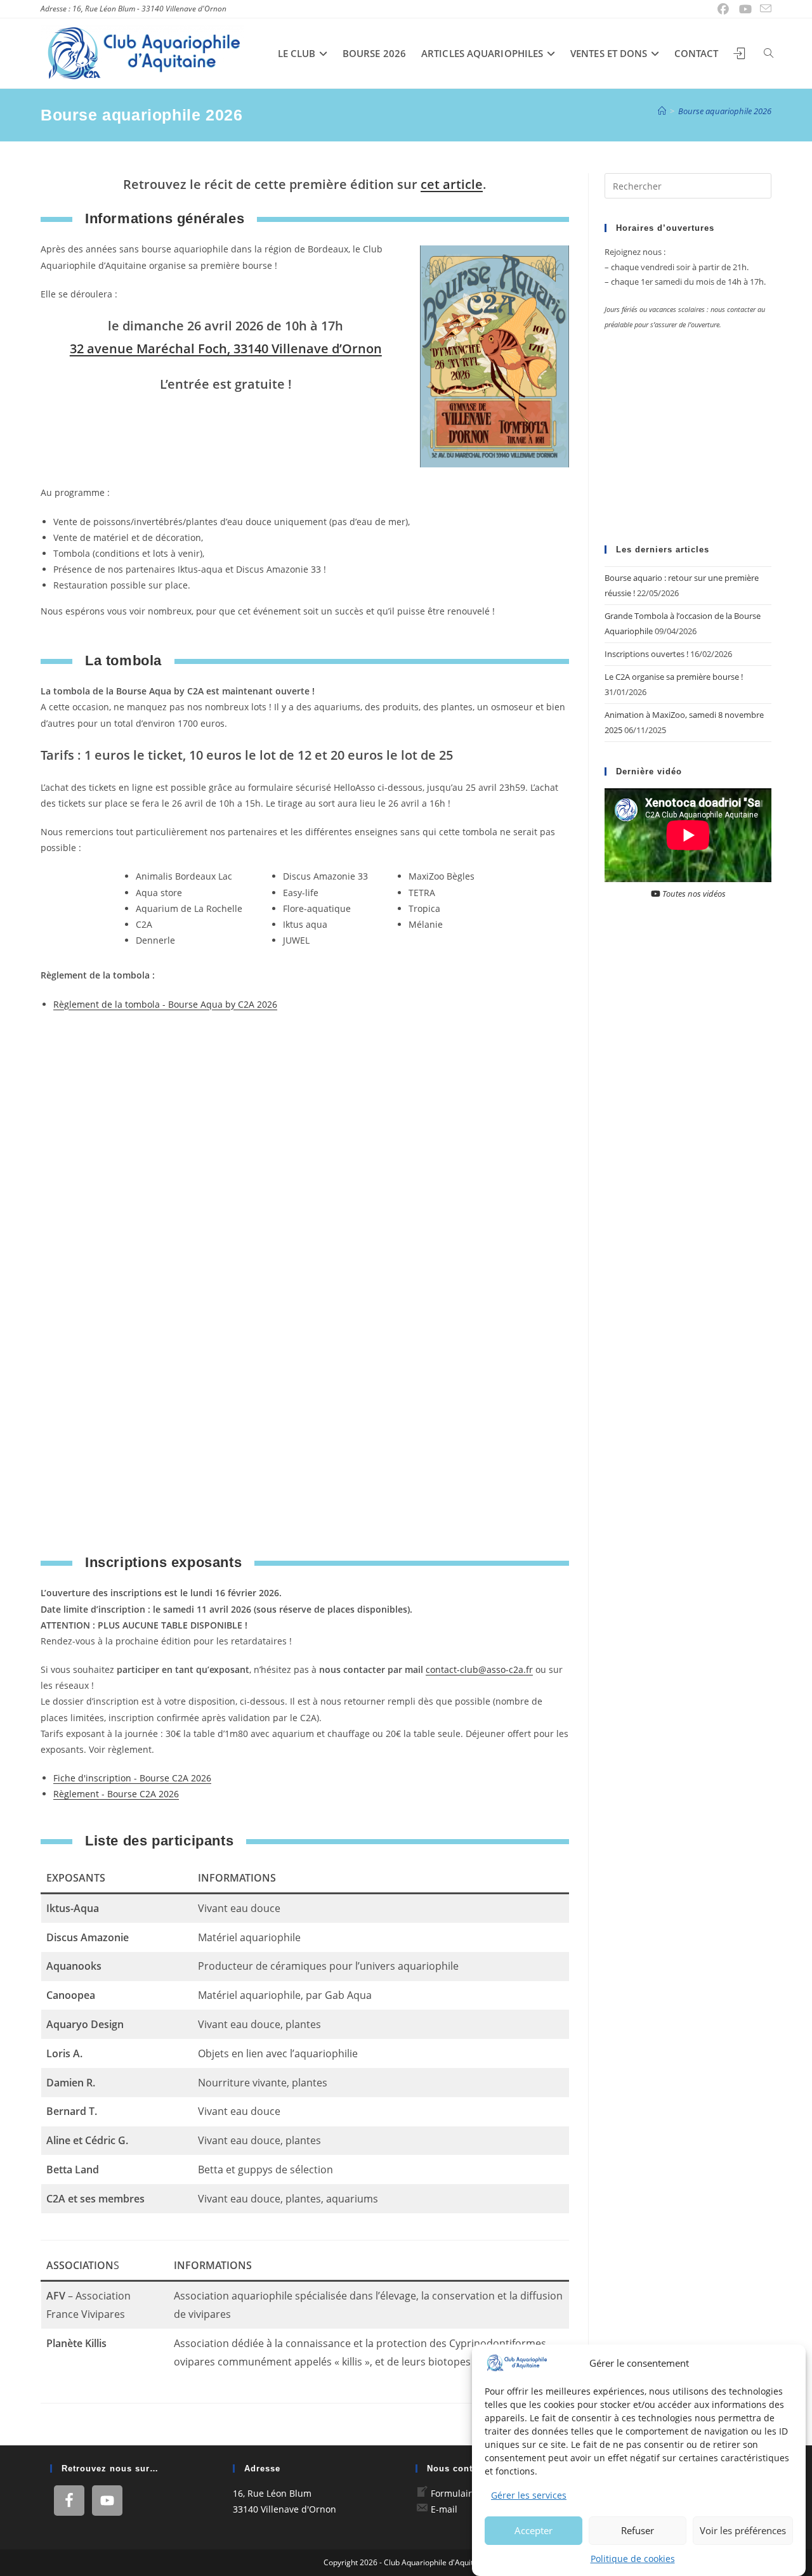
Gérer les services (529, 2495)
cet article (452, 184)
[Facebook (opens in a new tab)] (724, 9)
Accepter (534, 2530)
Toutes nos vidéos (693, 894)
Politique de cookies (633, 2559)
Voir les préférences (743, 2530)
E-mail (444, 2509)
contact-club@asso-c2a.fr (479, 1669)
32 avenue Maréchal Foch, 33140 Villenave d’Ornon (226, 348)
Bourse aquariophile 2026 (725, 111)
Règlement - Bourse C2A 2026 (116, 1794)
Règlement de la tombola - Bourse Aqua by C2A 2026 (165, 1004)
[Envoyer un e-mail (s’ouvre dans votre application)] (764, 9)
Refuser (638, 2530)
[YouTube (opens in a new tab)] (746, 9)
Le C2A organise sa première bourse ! (674, 677)
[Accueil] (662, 111)
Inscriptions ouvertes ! (646, 654)
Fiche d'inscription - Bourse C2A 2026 (132, 1778)
